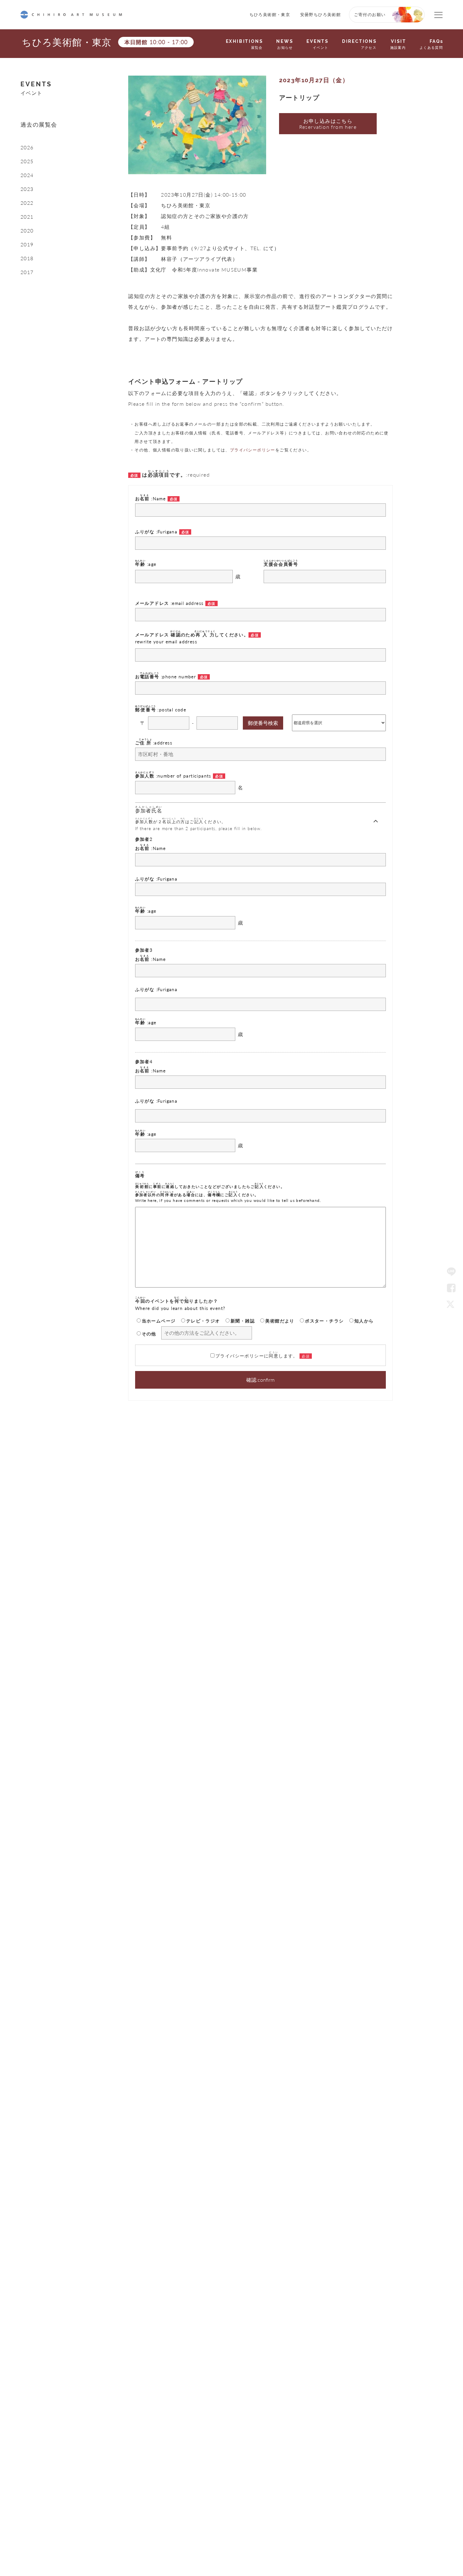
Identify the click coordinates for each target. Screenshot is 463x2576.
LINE (451, 1272)
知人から (364, 1321)
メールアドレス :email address (170, 603)
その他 (149, 1334)
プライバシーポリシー (253, 450)
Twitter (451, 1304)
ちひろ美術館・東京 (270, 14)
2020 (27, 231)
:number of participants (174, 775)
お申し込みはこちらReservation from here (328, 124)
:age (146, 563)
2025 (27, 161)
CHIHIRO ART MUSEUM (71, 15)
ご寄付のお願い (370, 14)
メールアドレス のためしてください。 (192, 637)
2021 (27, 217)
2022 (27, 203)
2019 (27, 244)
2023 (27, 189)
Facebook (451, 1288)
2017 (27, 272)
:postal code (161, 709)
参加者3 (144, 950)
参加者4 (144, 1061)
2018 (27, 258)
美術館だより (280, 1321)
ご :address (154, 742)
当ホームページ (159, 1321)
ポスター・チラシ (324, 1321)
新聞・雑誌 (243, 1321)
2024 (27, 175)
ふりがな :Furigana (157, 531)
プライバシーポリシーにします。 (257, 1355)
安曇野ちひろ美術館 (321, 14)
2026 (27, 147)
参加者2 (144, 839)
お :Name (151, 498)
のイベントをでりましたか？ (180, 1304)
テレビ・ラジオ (203, 1321)
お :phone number (166, 676)
